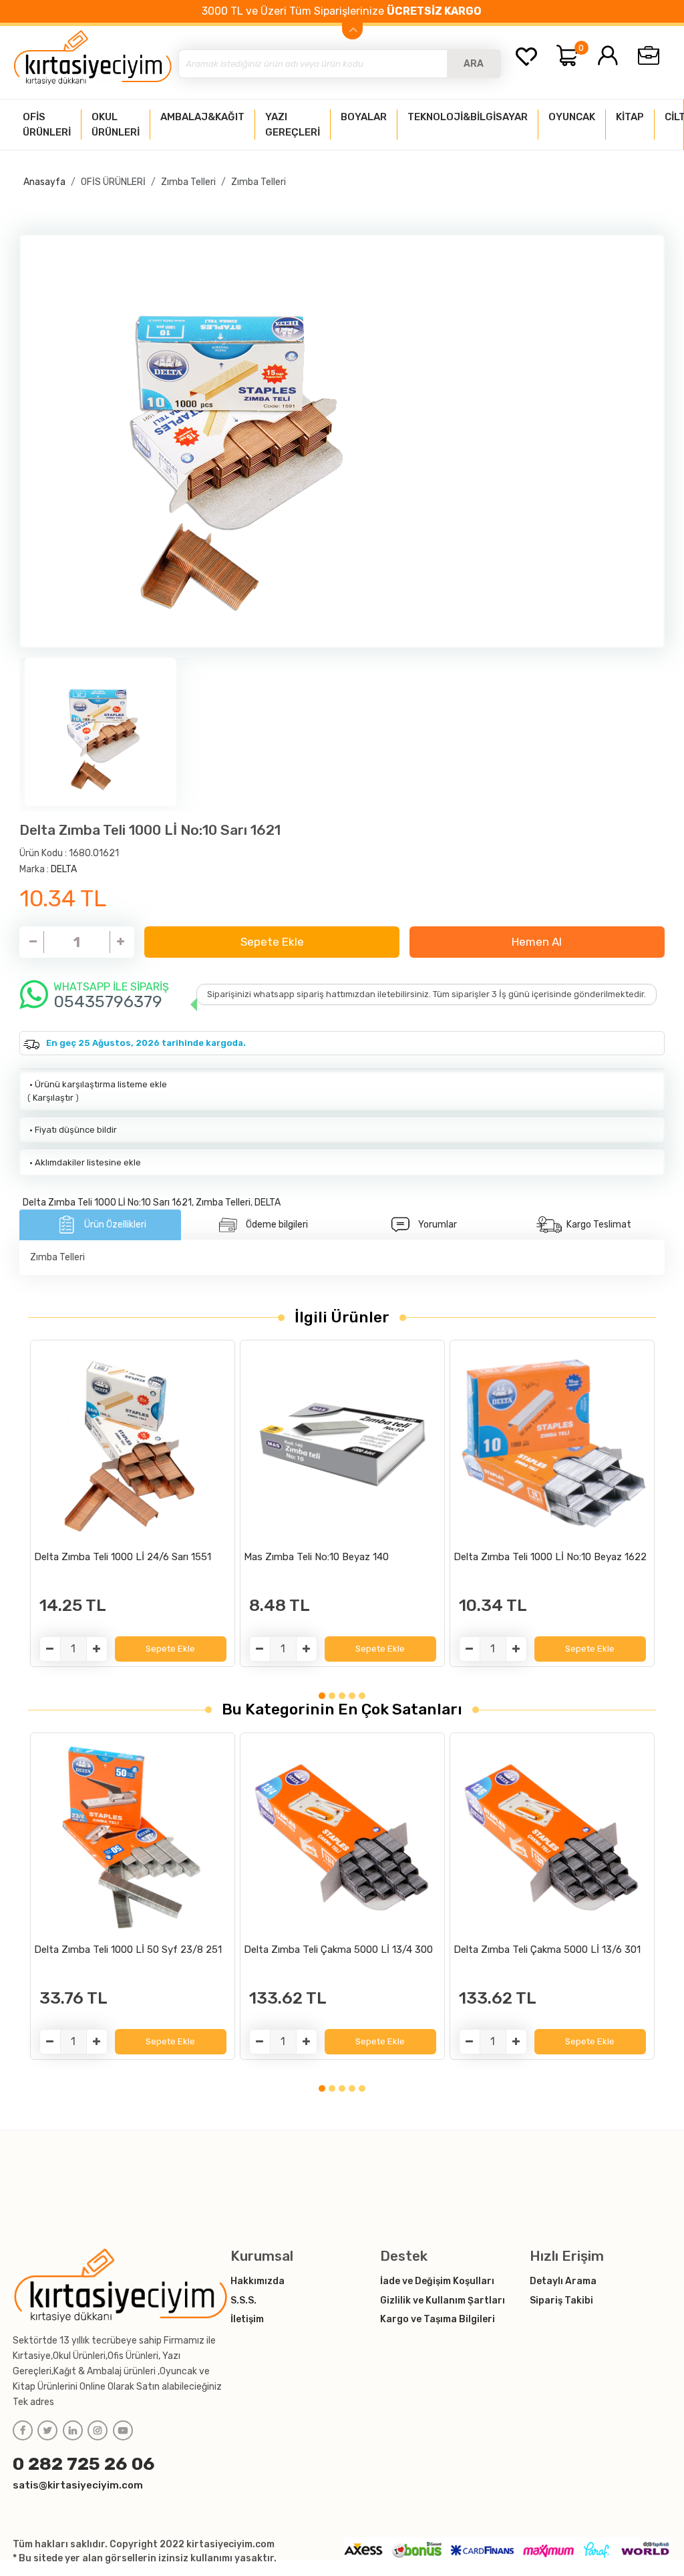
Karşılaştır (53, 1098)
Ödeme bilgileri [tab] (277, 1225)
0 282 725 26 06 (84, 2464)
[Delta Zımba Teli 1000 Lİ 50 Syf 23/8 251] (133, 1837)
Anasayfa (44, 182)
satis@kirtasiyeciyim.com (78, 2485)
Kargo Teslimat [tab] (599, 1225)
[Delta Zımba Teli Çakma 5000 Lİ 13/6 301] (552, 1837)
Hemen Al (537, 942)
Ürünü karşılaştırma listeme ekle (97, 1084)
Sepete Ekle (272, 942)
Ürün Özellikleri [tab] (115, 1225)
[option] (342, 441)
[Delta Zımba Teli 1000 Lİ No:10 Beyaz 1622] (552, 1444)
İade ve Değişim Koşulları (437, 2281)
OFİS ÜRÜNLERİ (113, 182)
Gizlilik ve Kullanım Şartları (443, 2301)
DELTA (64, 869)
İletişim (247, 2319)
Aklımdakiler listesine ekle (84, 1162)
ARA (474, 64)
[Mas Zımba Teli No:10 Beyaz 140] (342, 1444)
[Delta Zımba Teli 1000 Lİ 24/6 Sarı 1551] (133, 1444)
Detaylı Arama (563, 2281)
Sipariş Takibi (561, 2301)
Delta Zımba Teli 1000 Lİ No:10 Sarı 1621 (107, 1203)
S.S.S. (243, 2301)
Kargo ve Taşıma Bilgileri (438, 2319)
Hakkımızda (258, 2281)
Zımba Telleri (188, 182)
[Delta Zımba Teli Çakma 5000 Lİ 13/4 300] (342, 1837)
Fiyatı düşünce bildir (72, 1130)
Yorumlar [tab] (438, 1225)
